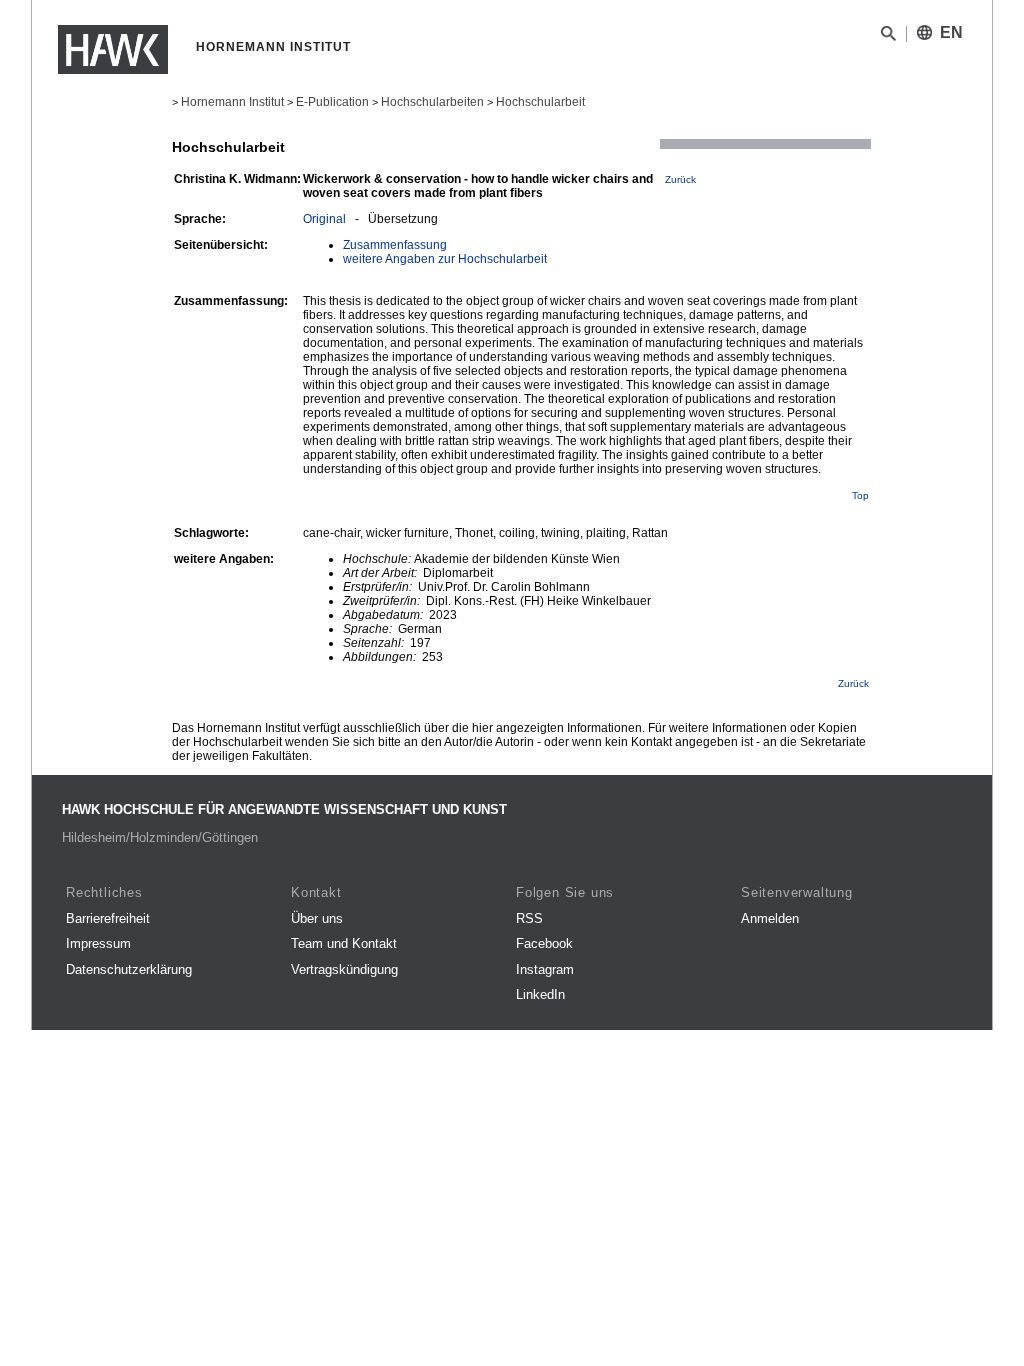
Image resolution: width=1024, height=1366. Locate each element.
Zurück (680, 179)
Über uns (317, 918)
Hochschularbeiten (432, 102)
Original (324, 219)
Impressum (98, 943)
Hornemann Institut (232, 102)
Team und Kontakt (344, 943)
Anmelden (770, 918)
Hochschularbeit (540, 102)
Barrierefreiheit (108, 918)
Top (860, 495)
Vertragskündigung (344, 969)
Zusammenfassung (395, 245)
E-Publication (332, 102)
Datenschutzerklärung (129, 969)
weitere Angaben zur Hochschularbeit (445, 259)
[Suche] (888, 37)
